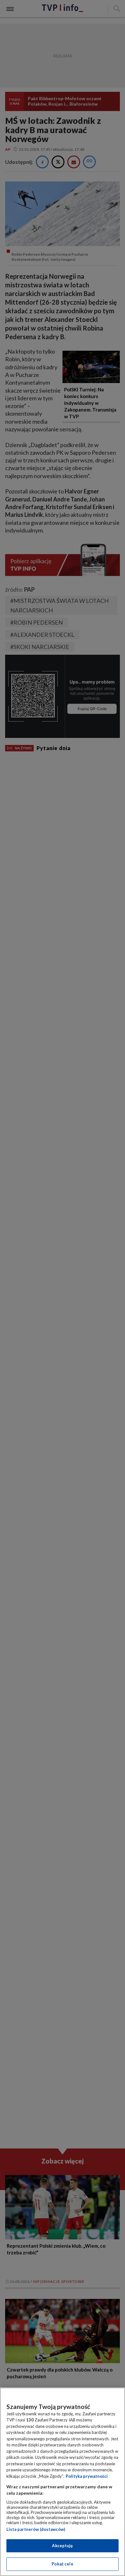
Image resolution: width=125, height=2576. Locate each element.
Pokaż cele (62, 2564)
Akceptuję (62, 2546)
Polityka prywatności (87, 2476)
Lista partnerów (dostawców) (36, 2529)
